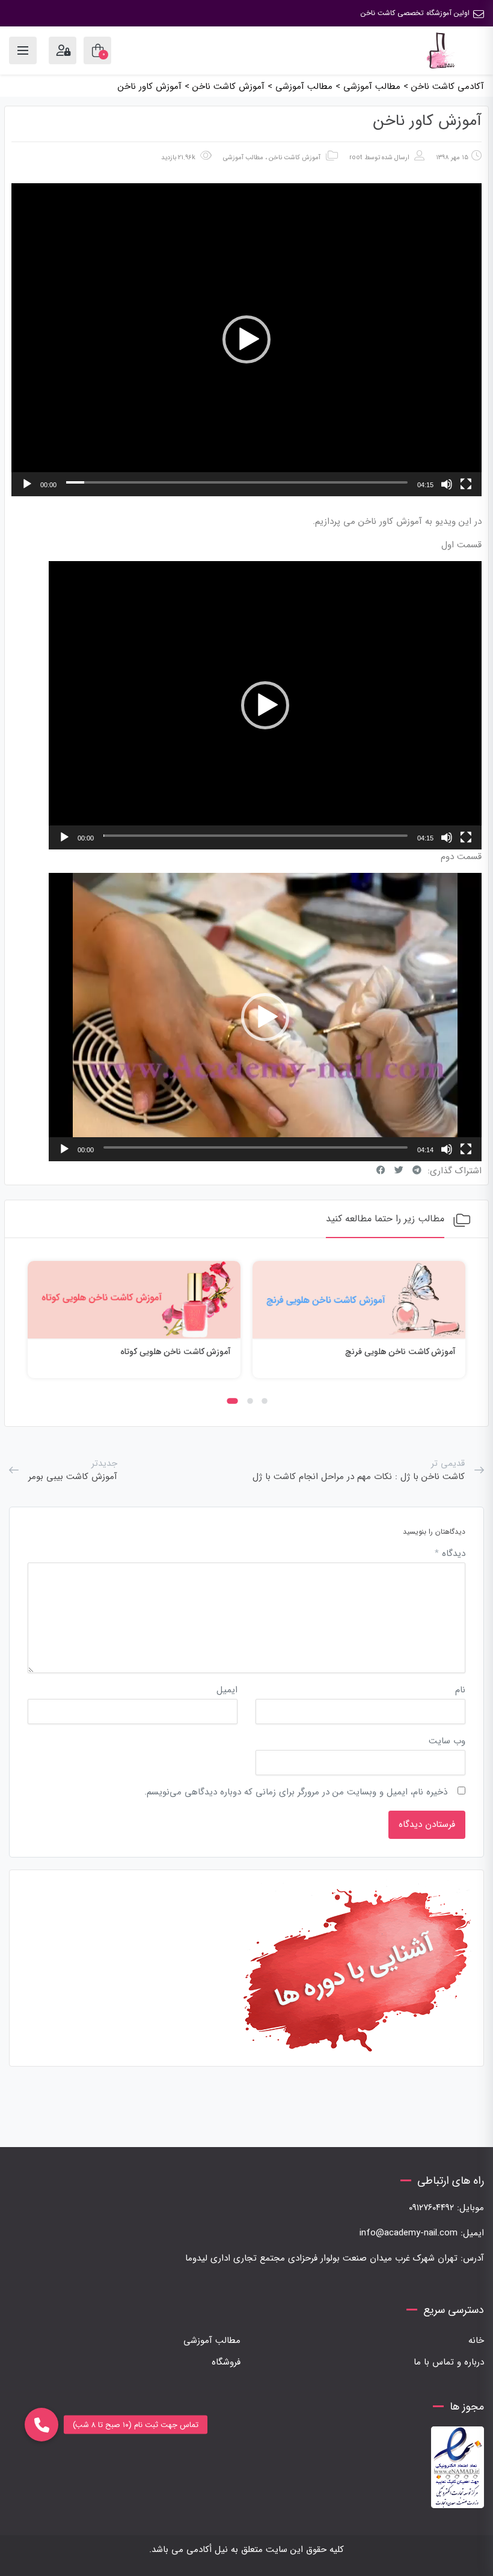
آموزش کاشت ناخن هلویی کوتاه (176, 1352)
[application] (246, 340)
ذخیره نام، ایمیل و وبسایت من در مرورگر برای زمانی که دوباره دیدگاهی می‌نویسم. (296, 1792)
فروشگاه (226, 2362)
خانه (476, 2341)
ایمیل (227, 1690)
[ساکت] (447, 484)
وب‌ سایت (447, 1741)
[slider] (237, 482)
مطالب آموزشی (243, 158)
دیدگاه (450, 1554)
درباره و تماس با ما (449, 2362)
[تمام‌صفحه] (466, 484)
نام (460, 1690)
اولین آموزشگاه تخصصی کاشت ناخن (415, 13)
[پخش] (27, 484)
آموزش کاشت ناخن (295, 158)
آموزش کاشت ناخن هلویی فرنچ (400, 1352)
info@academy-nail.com (409, 2233)
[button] (246, 339)
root (356, 158)
